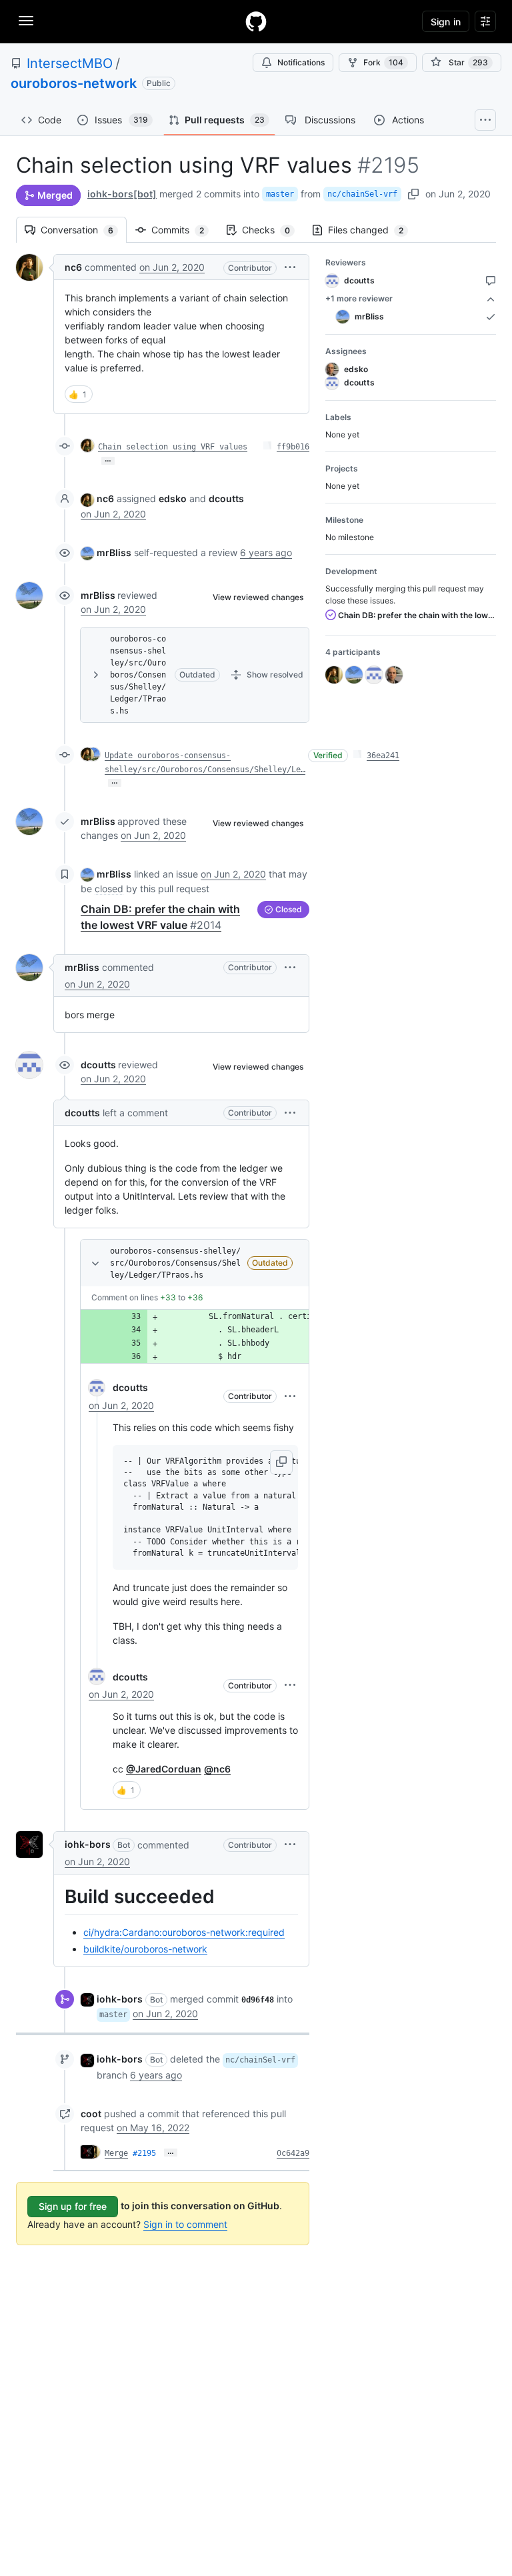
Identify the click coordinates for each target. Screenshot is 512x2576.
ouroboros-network (74, 83)
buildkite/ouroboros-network (145, 1949)
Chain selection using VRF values (173, 447)
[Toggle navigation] (26, 21)
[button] (290, 267)
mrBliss (114, 552)
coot (91, 2114)
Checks (273, 230)
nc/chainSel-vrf (362, 194)
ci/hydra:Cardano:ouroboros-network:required (184, 1932)
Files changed (372, 230)
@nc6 (217, 1769)
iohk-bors (88, 1844)
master (280, 194)
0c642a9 (293, 2153)
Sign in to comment (185, 2224)
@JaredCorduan (164, 1769)
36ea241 (383, 756)
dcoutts (98, 1065)
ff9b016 (293, 447)
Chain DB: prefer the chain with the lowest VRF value (416, 615)
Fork (383, 62)
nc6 (73, 267)
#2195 (144, 2153)
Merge (116, 2153)
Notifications (301, 62)
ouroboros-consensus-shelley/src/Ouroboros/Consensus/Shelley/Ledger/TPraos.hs (138, 675)
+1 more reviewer (359, 298)
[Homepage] (256, 21)
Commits (184, 230)
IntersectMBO (70, 63)
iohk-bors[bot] (122, 194)
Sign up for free (73, 2206)
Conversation (84, 230)
